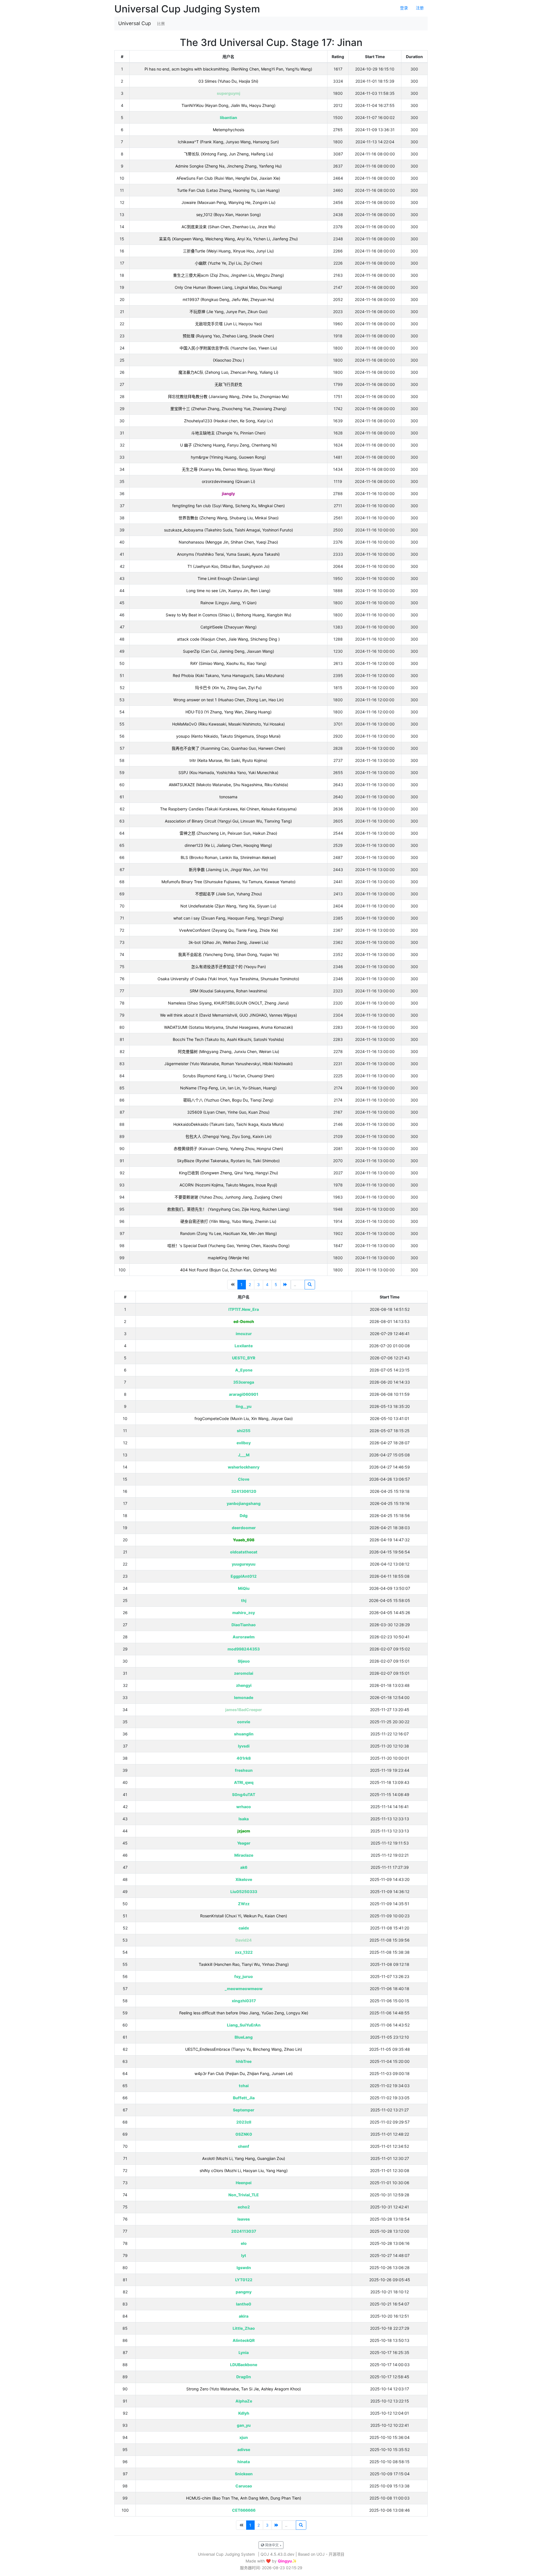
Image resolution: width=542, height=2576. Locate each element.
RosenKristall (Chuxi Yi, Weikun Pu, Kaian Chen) (244, 1916)
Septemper (244, 2110)
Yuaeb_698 (244, 1540)
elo (244, 2243)
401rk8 (244, 1758)
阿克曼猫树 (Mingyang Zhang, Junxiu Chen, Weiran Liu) (229, 1051)
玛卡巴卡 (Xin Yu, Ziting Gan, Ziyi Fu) (228, 688)
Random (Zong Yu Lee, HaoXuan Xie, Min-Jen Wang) (229, 1233)
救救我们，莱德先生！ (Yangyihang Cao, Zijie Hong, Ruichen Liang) (228, 1209)
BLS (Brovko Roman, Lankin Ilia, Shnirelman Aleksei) (228, 857)
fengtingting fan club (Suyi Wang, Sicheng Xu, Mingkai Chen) (229, 506)
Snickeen (244, 2474)
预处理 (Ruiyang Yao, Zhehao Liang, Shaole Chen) (228, 336)
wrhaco (244, 1807)
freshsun (244, 1770)
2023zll (244, 2122)
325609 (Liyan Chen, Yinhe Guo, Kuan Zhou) (228, 1112)
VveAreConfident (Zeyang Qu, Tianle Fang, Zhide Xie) (229, 930)
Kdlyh (244, 2413)
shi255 (244, 1431)
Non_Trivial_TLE (244, 2195)
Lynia (244, 2352)
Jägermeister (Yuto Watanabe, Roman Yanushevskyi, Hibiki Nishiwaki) (229, 1064)
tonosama (228, 797)
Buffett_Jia (244, 2098)
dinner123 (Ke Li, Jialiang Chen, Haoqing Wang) (228, 845)
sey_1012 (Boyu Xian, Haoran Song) (229, 215)
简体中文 (272, 2545)
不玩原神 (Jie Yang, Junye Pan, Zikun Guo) (229, 312)
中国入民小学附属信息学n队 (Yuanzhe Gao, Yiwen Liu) (228, 348)
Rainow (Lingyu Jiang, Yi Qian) (229, 603)
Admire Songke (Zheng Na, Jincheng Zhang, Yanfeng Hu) (229, 166)
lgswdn (244, 2268)
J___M (244, 1455)
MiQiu (244, 1588)
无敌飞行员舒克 (228, 384)
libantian (229, 117)
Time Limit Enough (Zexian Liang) (228, 578)
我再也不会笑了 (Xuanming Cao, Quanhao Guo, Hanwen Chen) (229, 748)
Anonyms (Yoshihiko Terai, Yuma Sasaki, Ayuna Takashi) (228, 554)
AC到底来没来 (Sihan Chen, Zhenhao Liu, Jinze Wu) (229, 227)
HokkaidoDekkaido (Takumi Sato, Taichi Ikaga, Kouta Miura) (229, 1124)
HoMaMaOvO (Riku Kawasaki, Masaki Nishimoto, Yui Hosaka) (229, 724)
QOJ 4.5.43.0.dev (277, 2554)
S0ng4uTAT (244, 1794)
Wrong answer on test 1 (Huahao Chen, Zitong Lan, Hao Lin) (229, 700)
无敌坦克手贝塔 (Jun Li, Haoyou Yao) (229, 324)
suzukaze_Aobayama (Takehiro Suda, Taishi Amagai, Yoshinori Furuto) (229, 530)
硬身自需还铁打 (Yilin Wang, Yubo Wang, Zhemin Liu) (228, 1221)
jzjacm (244, 1831)
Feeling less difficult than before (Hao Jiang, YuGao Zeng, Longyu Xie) (244, 2013)
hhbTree (244, 2061)
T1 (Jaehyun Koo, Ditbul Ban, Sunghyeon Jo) (229, 566)
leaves (244, 2219)
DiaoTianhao (244, 1625)
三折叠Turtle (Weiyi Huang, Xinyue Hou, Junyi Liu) (228, 251)
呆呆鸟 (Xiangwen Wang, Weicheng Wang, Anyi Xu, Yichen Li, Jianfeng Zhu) (228, 239)
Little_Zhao (244, 2328)
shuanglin (244, 1734)
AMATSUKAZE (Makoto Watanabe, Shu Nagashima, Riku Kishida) (229, 785)
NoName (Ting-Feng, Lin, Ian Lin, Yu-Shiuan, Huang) (228, 1088)
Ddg (244, 1516)
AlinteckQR (244, 2340)
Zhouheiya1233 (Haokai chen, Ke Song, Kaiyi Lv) (229, 421)
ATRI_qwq (244, 1782)
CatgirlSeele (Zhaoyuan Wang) (229, 627)
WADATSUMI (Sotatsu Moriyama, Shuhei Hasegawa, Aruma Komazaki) (229, 1027)
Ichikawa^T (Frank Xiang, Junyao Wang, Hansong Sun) (228, 142)
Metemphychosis (229, 130)
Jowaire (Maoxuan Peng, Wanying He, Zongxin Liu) (229, 202)
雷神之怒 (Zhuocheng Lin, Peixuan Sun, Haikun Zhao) (228, 833)
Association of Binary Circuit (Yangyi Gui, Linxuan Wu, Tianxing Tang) (228, 821)
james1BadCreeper (244, 1710)
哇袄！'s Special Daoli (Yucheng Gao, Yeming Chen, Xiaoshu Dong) (229, 1246)
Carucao (244, 2486)
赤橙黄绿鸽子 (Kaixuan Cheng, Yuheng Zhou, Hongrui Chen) (228, 1149)
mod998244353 (244, 1649)
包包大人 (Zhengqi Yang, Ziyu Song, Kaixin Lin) (229, 1136)
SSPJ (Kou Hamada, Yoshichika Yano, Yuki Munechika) (228, 772)
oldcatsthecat (244, 1552)
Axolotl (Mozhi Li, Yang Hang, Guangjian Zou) (244, 2158)
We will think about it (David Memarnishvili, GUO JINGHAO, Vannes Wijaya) (229, 1015)
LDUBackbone (244, 2365)
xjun (244, 2437)
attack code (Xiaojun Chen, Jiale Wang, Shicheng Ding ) (228, 639)
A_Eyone (244, 1370)
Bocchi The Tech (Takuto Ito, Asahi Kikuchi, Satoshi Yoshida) (228, 1039)
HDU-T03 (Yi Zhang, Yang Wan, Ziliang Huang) (229, 712)
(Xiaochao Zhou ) (229, 360)
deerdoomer (244, 1528)
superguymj (229, 93)
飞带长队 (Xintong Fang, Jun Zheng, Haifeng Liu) (229, 154)
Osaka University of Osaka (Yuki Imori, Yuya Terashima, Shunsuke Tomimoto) (228, 979)
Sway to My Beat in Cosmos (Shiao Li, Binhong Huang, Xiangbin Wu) (229, 615)
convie (244, 1722)
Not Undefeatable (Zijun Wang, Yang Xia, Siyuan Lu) (228, 906)
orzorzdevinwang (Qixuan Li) (229, 481)
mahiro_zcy (244, 1613)
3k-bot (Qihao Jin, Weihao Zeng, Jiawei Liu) (228, 942)
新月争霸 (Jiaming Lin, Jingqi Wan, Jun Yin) (228, 870)
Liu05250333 (244, 1892)
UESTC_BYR (244, 1358)
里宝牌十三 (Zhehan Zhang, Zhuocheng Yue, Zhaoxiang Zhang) (228, 409)
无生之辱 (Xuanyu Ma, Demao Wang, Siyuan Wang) (229, 469)
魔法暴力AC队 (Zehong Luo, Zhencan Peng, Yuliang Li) (228, 372)
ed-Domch (244, 1321)
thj (244, 1600)
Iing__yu (244, 1406)
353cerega (244, 1382)
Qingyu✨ (287, 2561)
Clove (244, 1479)
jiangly (228, 494)
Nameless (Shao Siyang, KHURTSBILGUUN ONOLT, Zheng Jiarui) (228, 1003)
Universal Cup (135, 23)
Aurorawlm (244, 1637)
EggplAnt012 (244, 1576)
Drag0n (244, 2377)
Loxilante (244, 1346)
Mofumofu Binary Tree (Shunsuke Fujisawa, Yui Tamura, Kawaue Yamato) (229, 882)
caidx (244, 1928)
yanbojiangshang (244, 1503)
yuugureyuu (244, 1564)
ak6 (244, 1867)
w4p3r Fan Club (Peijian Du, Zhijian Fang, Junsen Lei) (244, 2073)
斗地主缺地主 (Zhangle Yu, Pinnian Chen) (228, 433)
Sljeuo (244, 1661)
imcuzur (244, 1334)
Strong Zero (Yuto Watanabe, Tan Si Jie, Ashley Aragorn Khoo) (244, 2389)
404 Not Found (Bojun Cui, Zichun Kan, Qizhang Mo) (228, 1270)
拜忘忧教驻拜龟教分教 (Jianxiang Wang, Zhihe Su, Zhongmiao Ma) (228, 396)
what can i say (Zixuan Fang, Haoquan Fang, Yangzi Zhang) (229, 918)
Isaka (244, 1819)
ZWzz (244, 1904)
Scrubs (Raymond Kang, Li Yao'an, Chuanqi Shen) (229, 1076)
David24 (244, 1940)
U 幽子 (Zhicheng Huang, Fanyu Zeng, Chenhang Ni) (229, 445)
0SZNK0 (244, 2134)
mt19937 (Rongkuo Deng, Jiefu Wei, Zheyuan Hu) (228, 299)
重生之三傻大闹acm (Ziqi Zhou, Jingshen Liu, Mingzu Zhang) (229, 275)
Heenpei (244, 2183)
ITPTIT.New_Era (244, 1309)
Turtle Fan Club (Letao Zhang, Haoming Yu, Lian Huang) (228, 190)
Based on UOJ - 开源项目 (321, 2554)
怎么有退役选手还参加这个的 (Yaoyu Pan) (229, 967)
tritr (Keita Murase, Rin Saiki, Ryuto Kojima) (228, 760)
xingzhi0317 (244, 2001)
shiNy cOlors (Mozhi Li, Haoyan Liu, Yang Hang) (244, 2171)
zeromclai (244, 1673)
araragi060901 (244, 1394)
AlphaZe (244, 2401)
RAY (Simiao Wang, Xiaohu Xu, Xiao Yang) (228, 663)
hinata (244, 2462)
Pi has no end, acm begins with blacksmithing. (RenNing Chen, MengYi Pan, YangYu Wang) (228, 69)
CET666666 (244, 2510)
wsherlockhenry (244, 1467)
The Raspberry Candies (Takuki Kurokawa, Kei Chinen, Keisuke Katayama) (228, 809)
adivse (244, 2449)
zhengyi (244, 1685)
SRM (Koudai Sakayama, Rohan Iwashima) (229, 991)
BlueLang (244, 2037)
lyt (244, 2255)
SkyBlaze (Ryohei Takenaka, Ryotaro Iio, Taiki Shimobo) (228, 1161)
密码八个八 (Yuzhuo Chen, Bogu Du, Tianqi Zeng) (228, 1100)
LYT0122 (244, 2280)
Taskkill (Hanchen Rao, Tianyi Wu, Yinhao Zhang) (244, 1964)
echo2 (244, 2207)
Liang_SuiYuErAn (244, 2025)
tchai (244, 2086)
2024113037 (244, 2231)
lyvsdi (244, 1746)
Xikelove (244, 1879)
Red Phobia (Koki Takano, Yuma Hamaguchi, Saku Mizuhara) (229, 675)
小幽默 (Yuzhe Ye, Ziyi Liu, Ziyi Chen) (229, 263)
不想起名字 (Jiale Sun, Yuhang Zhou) (229, 894)
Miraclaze (244, 1855)
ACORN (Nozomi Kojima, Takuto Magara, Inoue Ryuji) (228, 1185)
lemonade (244, 1697)
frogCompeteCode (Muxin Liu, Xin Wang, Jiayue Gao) (244, 1418)
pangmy (244, 2292)
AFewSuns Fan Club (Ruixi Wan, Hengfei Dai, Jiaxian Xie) (228, 178)
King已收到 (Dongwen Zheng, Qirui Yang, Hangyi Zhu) (229, 1173)
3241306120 (244, 1491)
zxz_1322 (244, 1952)
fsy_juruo (244, 1976)
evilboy (244, 1443)
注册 (420, 8)
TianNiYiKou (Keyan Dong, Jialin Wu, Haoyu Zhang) (229, 105)
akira (244, 2316)
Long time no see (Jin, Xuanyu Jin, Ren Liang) (228, 591)
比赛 (161, 24)
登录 (404, 8)
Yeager (244, 1843)
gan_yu (244, 2425)
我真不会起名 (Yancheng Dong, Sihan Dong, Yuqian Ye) (229, 954)
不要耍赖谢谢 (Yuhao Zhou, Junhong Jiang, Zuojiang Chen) (228, 1197)
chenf (244, 2146)
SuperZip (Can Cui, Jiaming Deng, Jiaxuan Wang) (229, 651)
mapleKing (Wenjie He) (229, 1258)
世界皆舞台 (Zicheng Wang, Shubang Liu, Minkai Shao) (229, 518)
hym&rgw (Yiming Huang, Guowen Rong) (228, 457)
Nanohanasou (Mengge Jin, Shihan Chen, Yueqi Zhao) (228, 542)
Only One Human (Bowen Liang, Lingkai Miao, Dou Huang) (228, 287)
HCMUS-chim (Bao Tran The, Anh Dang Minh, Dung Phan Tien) (244, 2498)
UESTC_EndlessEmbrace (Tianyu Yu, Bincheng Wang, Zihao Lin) (244, 2049)
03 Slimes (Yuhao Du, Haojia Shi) (228, 81)
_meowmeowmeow (244, 1989)
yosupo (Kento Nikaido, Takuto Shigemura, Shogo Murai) (228, 736)
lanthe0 (244, 2304)
